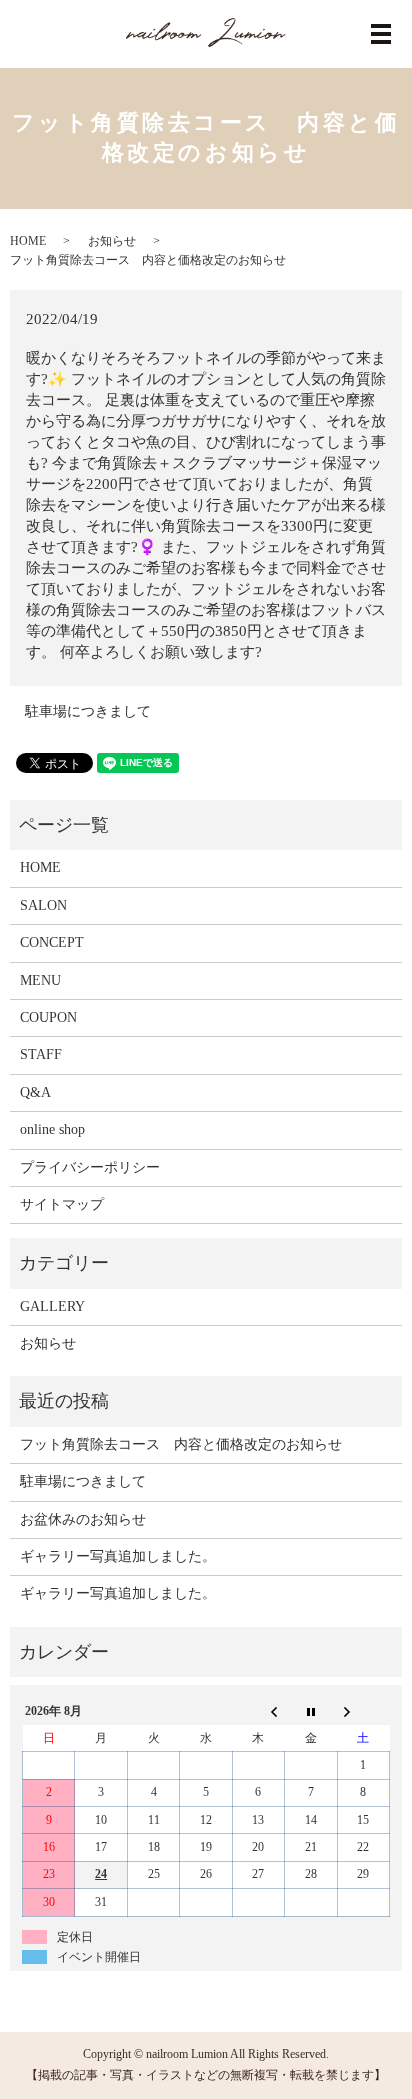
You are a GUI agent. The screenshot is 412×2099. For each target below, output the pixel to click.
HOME (28, 241)
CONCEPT (52, 942)
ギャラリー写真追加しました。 (118, 1556)
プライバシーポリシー (90, 1167)
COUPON (48, 1017)
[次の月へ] (363, 1712)
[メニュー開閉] (381, 34)
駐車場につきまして (88, 711)
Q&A (35, 1092)
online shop (52, 1129)
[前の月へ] (258, 1712)
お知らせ (112, 241)
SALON (43, 905)
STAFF (41, 1054)
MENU (40, 980)
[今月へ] (311, 1712)
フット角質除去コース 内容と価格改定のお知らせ (181, 1444)
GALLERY (52, 1306)
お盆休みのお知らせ (83, 1519)
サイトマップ (62, 1204)
